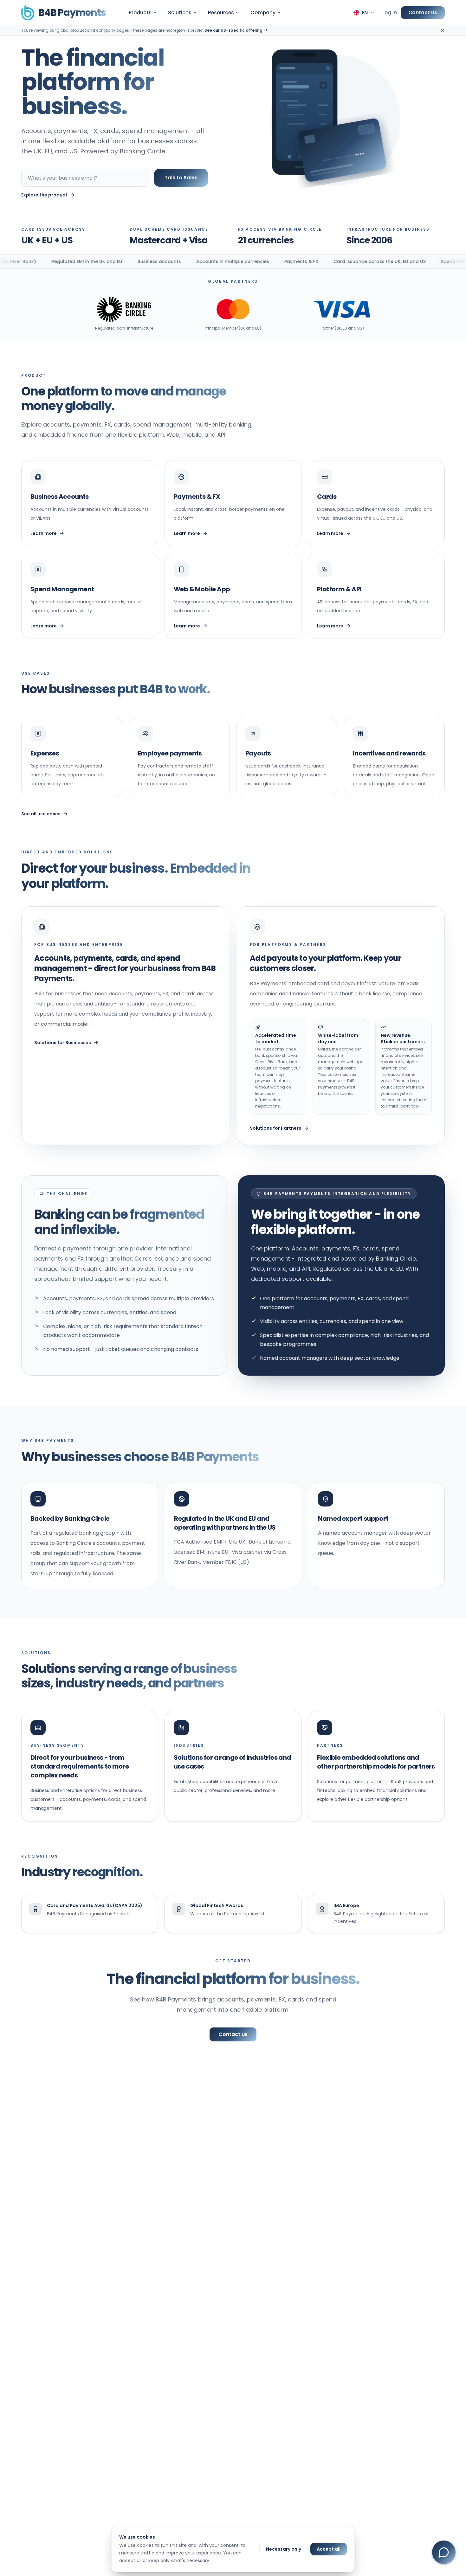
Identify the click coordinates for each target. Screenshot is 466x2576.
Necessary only (284, 2549)
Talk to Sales (181, 178)
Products (140, 13)
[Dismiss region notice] (443, 30)
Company (263, 13)
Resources (221, 13)
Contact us (423, 13)
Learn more (44, 533)
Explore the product (44, 195)
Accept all (329, 2549)
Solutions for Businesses (63, 1043)
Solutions (180, 13)
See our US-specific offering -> (236, 30)
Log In (390, 13)
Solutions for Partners (275, 1128)
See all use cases (41, 814)
